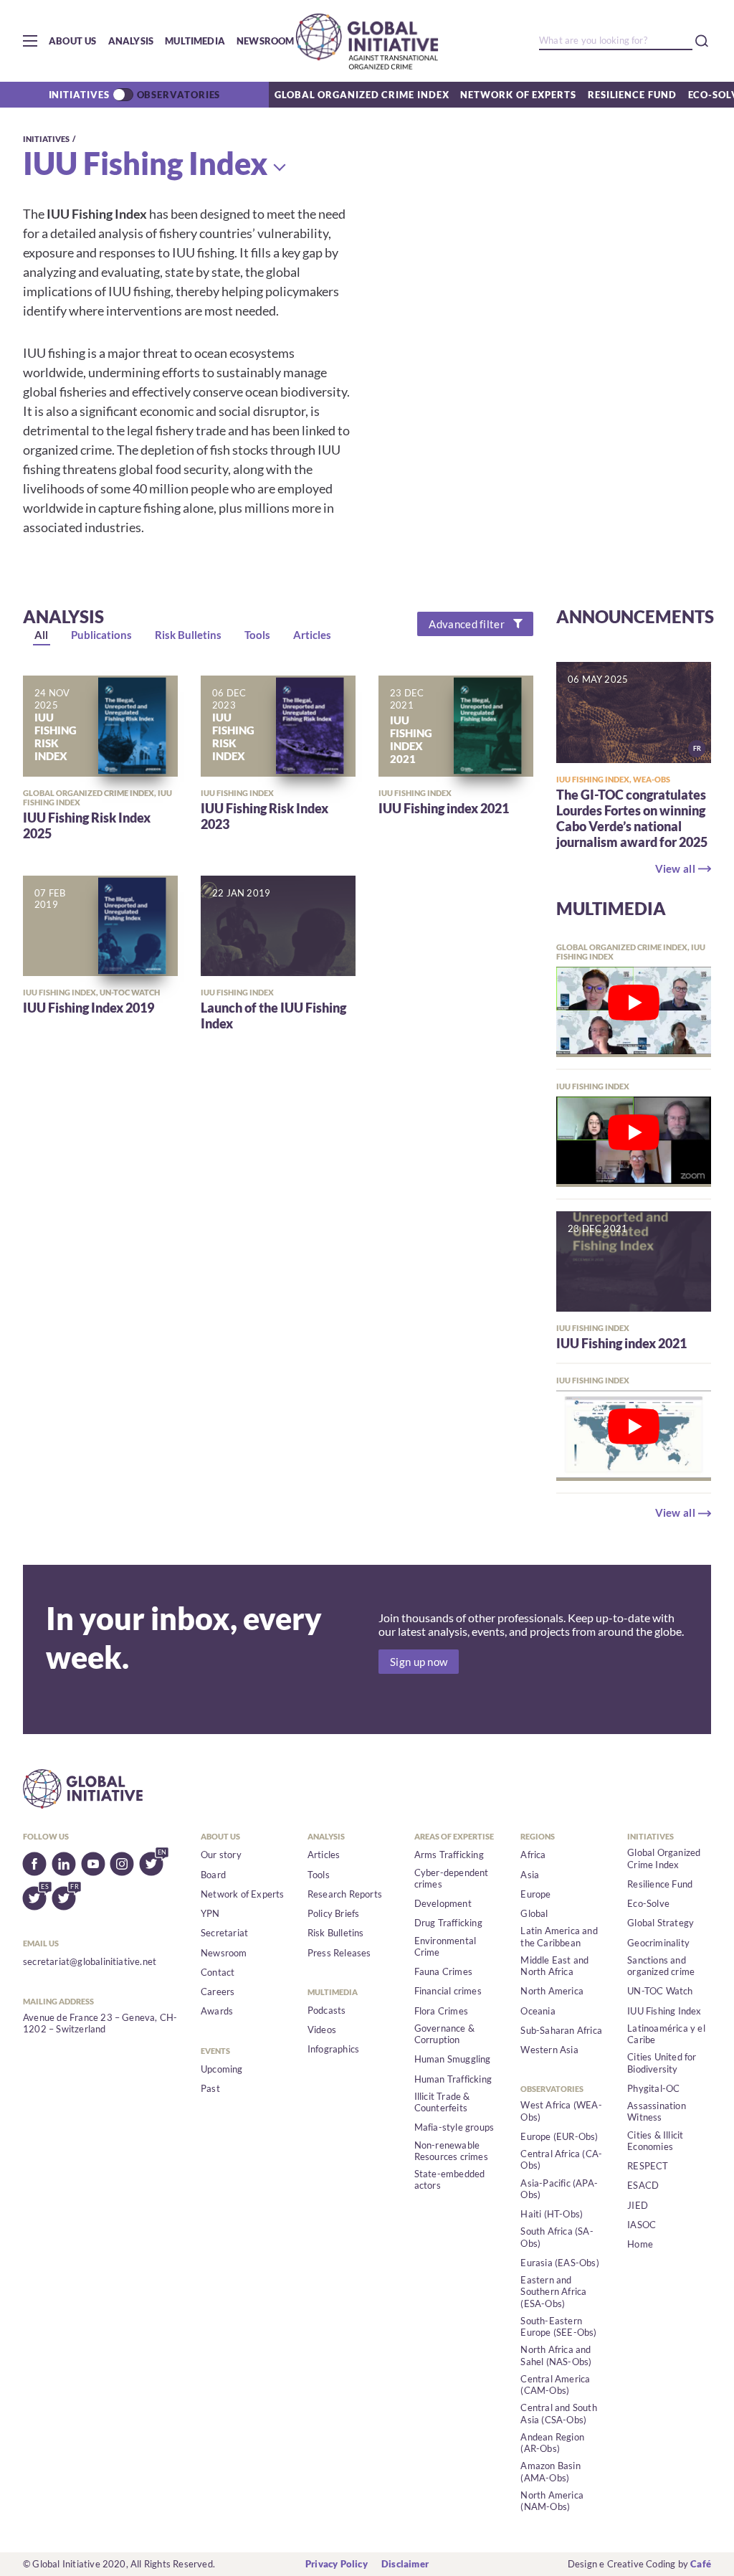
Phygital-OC (653, 2088)
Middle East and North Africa (554, 1966)
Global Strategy (661, 1923)
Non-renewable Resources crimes (451, 2151)
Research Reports (345, 1894)
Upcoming (222, 2069)
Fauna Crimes (443, 1971)
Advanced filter (467, 624)
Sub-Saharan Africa (561, 2030)
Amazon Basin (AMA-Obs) (550, 2471)
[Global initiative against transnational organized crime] (367, 41)
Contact (218, 1972)
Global (534, 1913)
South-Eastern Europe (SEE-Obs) (558, 2326)
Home (640, 2244)
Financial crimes (448, 1991)
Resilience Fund (632, 95)
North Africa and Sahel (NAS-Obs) (556, 2355)
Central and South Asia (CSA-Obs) (558, 2413)
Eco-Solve (648, 1903)
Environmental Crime (445, 1946)
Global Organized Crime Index (362, 95)
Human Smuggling (453, 2059)
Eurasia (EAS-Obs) (559, 2263)
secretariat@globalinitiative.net (90, 1961)
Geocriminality (658, 1943)
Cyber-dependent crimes (452, 1878)
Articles (324, 1855)
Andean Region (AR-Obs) (552, 2443)
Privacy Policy (337, 2564)
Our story (221, 1855)
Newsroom (266, 41)
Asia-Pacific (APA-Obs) (559, 2189)
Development (443, 1903)
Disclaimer (405, 2564)
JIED (638, 2205)
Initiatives (79, 95)
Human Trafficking (453, 2079)
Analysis (131, 41)
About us (73, 41)
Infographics (333, 2049)
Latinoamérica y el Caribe (666, 2034)
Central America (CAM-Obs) (555, 2385)
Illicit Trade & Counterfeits (442, 2102)
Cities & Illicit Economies (655, 2141)
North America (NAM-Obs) (552, 2501)
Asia (530, 1875)
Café (701, 2564)
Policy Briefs (334, 1913)
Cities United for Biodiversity (662, 2063)
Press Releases (339, 1953)
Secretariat (224, 1933)
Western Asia (549, 2050)
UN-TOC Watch (660, 1991)
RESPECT (648, 2166)
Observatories (179, 95)
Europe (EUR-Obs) (559, 2136)
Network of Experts (518, 95)
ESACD (643, 2185)
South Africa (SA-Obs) (557, 2237)
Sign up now (419, 1662)
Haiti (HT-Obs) (552, 2214)
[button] (30, 41)
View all (675, 868)
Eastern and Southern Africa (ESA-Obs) (553, 2292)
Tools (319, 1875)
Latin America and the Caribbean (559, 1936)
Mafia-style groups (454, 2127)
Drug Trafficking (448, 1923)
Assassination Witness (657, 2111)
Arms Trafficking (449, 1855)
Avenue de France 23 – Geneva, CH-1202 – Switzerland (100, 2023)
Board (213, 1875)
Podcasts (327, 2010)
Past (210, 2088)
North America (552, 1991)
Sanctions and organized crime (661, 1966)
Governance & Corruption (444, 2034)
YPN (210, 1913)
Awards (217, 2011)
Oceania (538, 2011)
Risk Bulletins (336, 1933)
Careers (218, 1992)
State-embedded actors (450, 2179)
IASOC (642, 2225)
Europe (535, 1894)
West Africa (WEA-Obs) (561, 2111)
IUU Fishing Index (146, 163)
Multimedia (195, 41)
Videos (322, 2030)
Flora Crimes (441, 2011)
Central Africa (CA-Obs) (561, 2159)
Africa (533, 1855)
